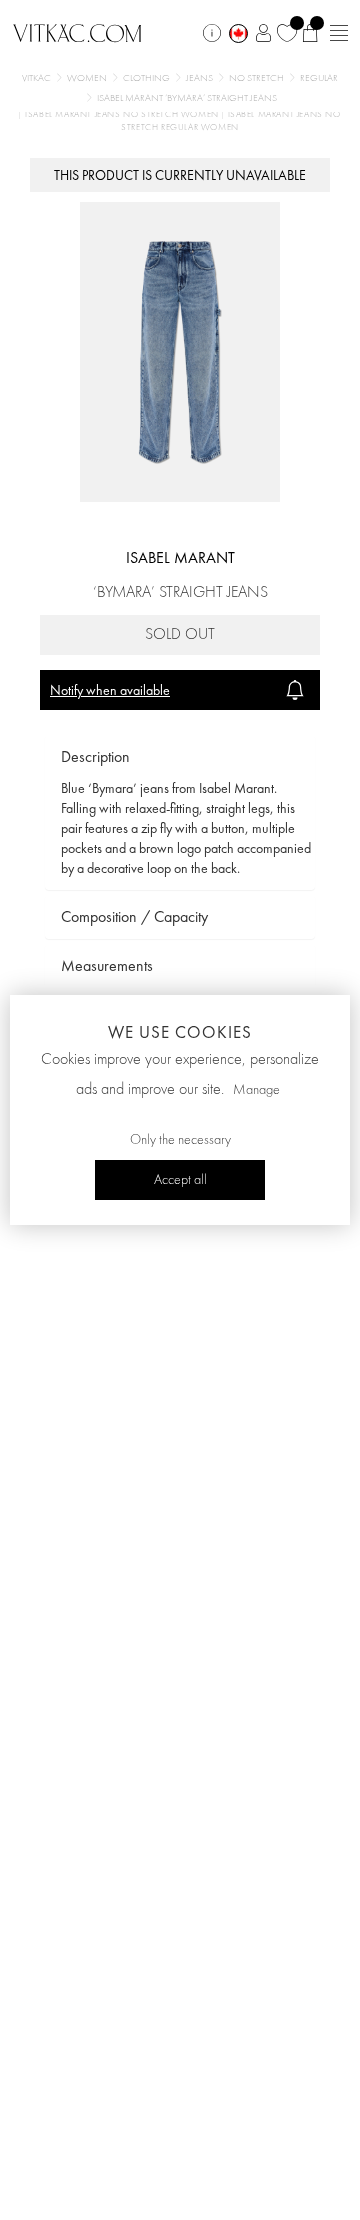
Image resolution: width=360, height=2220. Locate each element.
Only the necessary (180, 1140)
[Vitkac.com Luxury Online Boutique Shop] (77, 31)
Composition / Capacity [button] (134, 916)
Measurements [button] (107, 965)
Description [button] (95, 756)
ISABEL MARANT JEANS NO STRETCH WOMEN (123, 114)
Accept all (180, 1180)
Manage (256, 1090)
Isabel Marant (180, 557)
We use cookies (180, 1032)
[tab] (180, 757)
